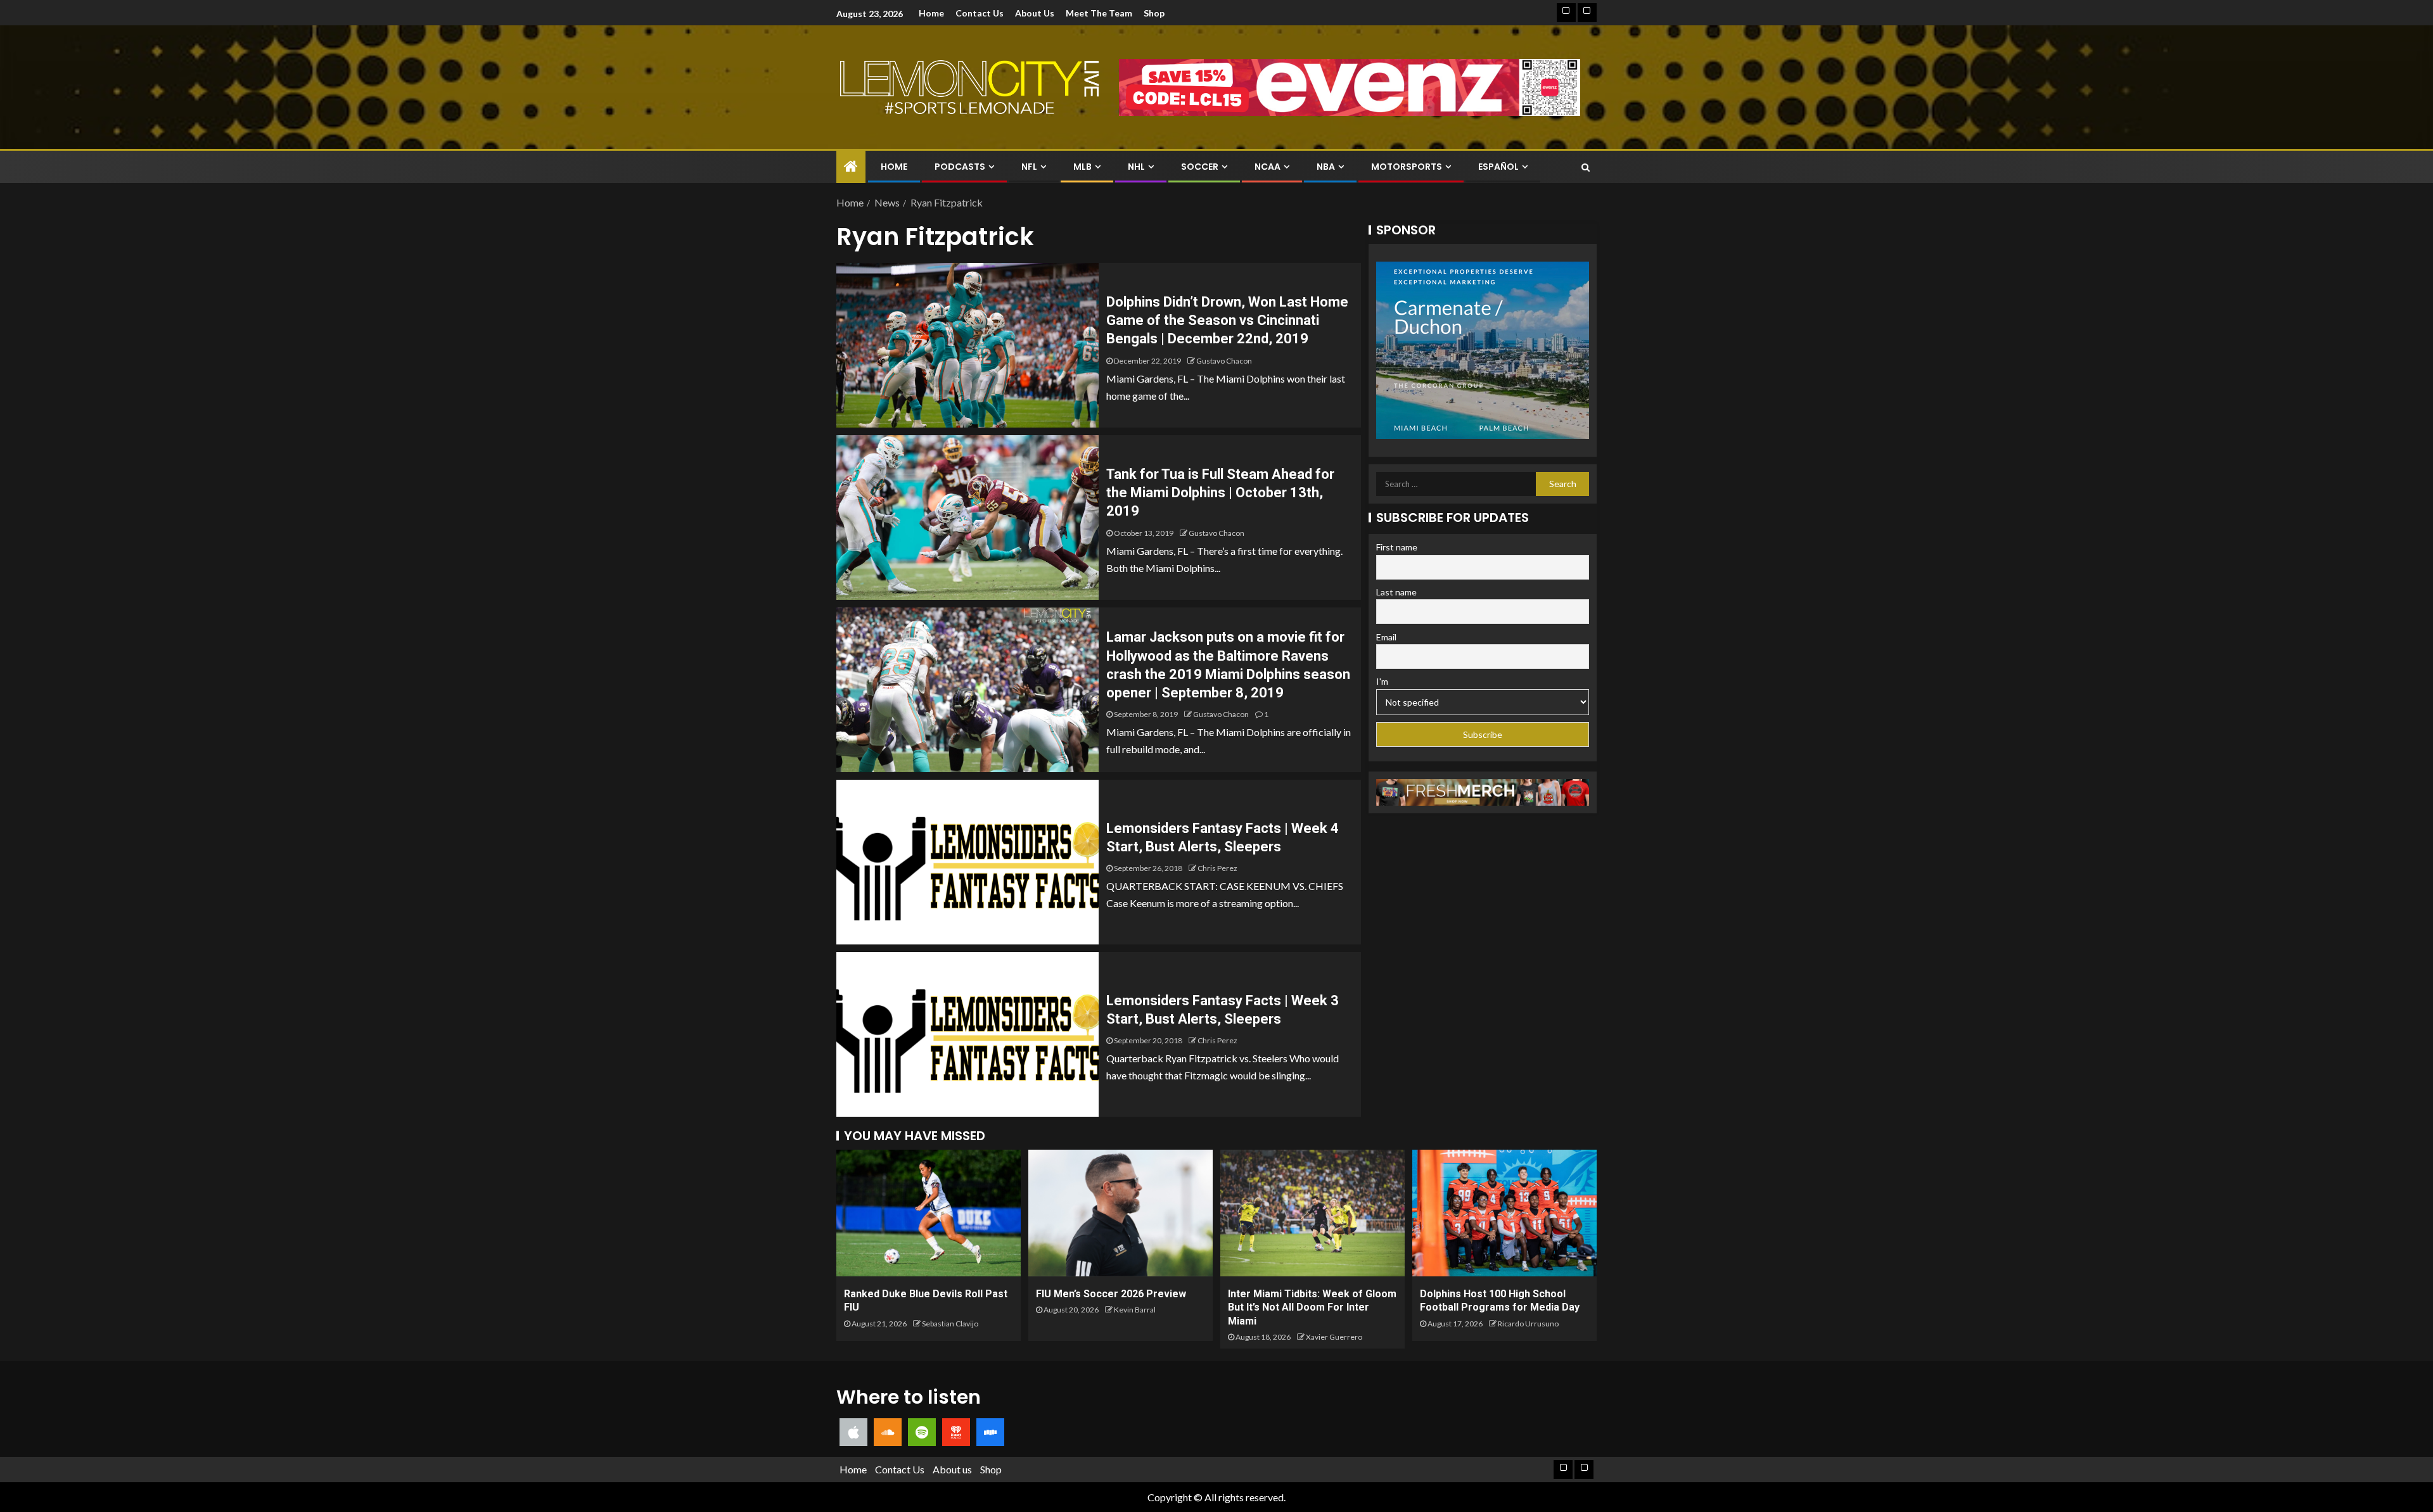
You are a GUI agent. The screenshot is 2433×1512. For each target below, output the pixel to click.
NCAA (1268, 167)
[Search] (1586, 167)
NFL (1029, 167)
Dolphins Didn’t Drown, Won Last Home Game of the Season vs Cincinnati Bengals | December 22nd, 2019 (1227, 321)
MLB (1082, 167)
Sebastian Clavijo (950, 1324)
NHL (1136, 167)
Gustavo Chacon (1224, 361)
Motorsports (1407, 167)
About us (1035, 13)
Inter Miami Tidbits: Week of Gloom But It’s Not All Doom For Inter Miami (1312, 1307)
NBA (1326, 167)
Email (1386, 637)
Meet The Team (1099, 13)
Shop (1154, 13)
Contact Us (980, 13)
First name (1397, 547)
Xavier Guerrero (1334, 1337)
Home (931, 13)
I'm (1382, 681)
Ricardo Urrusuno (1528, 1324)
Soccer (1200, 167)
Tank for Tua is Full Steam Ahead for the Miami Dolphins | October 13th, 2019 (1220, 493)
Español (1498, 167)
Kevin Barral (1135, 1310)
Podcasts (960, 167)
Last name (1396, 592)
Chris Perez (1217, 868)
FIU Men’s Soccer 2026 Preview (1111, 1294)
